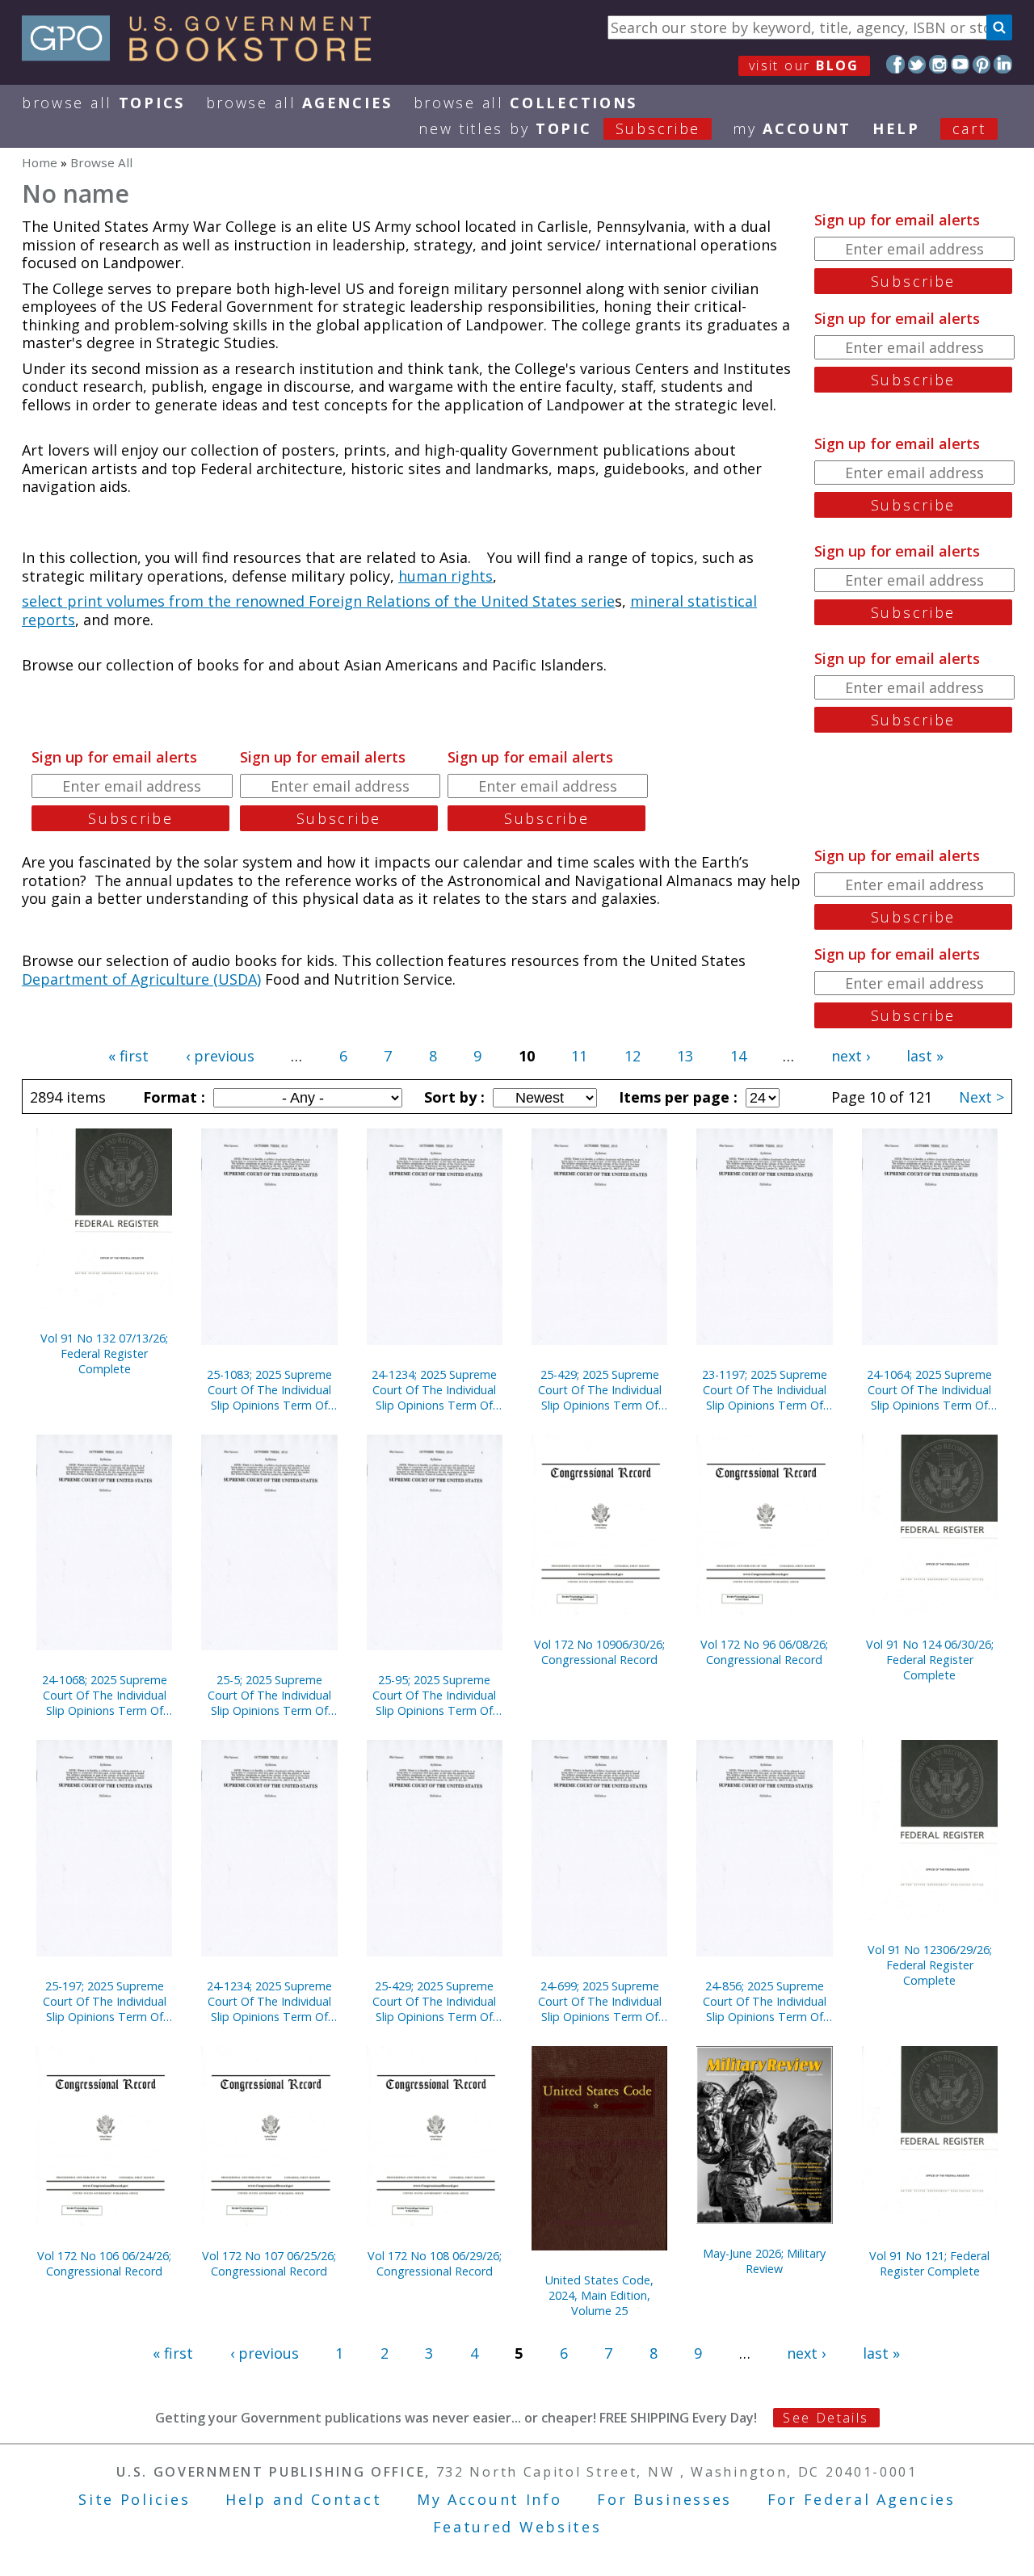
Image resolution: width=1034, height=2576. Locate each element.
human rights (446, 576)
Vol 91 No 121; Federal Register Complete (929, 2263)
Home (40, 162)
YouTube (960, 64)
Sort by (452, 1097)
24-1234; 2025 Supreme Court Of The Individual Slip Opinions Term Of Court (434, 1390)
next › (851, 1056)
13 (685, 1056)
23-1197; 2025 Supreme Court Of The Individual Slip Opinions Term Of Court (765, 1390)
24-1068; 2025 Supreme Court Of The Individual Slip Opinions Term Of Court (105, 1695)
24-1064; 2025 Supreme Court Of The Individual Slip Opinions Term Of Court (929, 1390)
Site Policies (134, 2499)
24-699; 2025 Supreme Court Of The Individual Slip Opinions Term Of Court (600, 2001)
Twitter (917, 64)
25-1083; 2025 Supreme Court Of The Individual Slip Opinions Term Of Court (269, 1390)
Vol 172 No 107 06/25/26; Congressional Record (269, 2263)
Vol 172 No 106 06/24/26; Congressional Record (104, 2263)
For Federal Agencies (862, 2499)
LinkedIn (1003, 64)
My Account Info (490, 2499)
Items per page (676, 1097)
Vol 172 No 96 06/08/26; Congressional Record (764, 1652)
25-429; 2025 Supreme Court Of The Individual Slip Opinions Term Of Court (600, 1390)
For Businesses (664, 2499)
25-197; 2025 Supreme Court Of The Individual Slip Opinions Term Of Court (105, 2001)
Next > (981, 1097)
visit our (804, 65)
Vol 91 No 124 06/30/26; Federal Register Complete (930, 1660)
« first (128, 1056)
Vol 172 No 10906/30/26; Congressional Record (599, 1652)
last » (925, 1056)
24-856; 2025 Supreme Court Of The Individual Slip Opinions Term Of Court (765, 2001)
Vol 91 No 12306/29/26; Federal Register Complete (930, 1965)
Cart (969, 128)
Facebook (895, 64)
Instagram (938, 64)
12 (633, 1056)
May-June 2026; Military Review (764, 2261)
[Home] (204, 56)
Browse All (103, 103)
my (792, 128)
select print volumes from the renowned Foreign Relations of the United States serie (318, 601)
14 (738, 1056)
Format (172, 1097)
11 (579, 1056)
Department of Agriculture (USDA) (141, 979)
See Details (826, 2418)
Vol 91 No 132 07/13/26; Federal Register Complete (104, 1353)
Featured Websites (517, 2527)
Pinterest (982, 64)
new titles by (559, 128)
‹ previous (220, 1056)
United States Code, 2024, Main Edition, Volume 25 (599, 2295)
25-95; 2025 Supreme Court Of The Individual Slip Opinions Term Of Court (434, 1695)
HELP (896, 128)
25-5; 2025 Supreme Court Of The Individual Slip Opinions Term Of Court (269, 1695)
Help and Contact (303, 2499)
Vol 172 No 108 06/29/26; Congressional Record (435, 2263)
